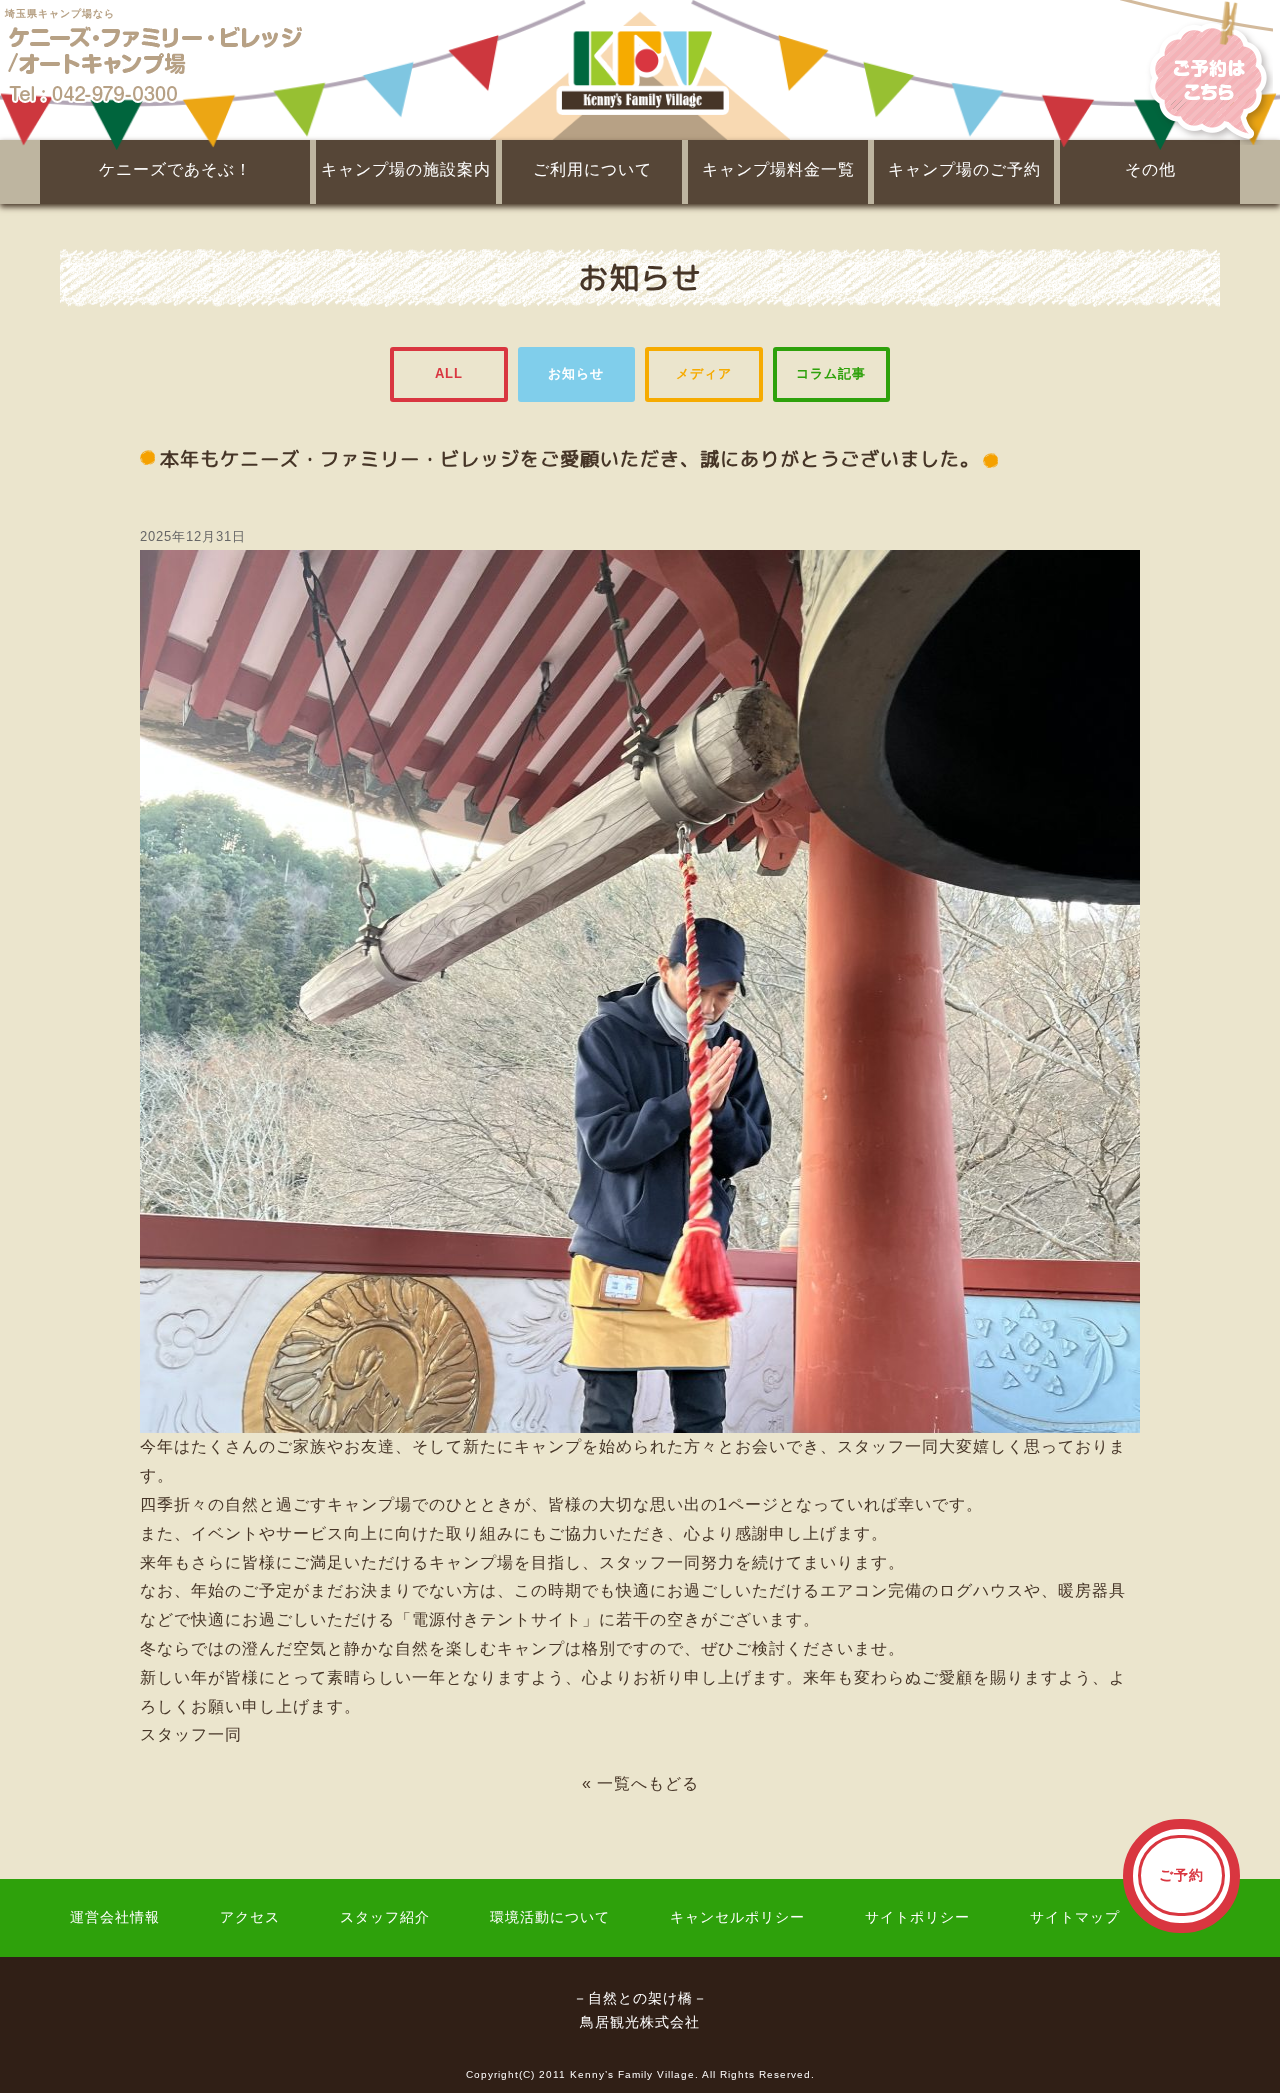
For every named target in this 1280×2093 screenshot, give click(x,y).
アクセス (250, 1917)
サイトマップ (1075, 1917)
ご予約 (1181, 1875)
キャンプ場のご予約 (964, 169)
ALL (449, 373)
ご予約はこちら (1200, 70)
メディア (704, 373)
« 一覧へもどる (640, 1783)
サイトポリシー (917, 1917)
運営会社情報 (115, 1917)
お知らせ (576, 373)
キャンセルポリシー (737, 1917)
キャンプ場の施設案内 (406, 169)
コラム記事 (831, 373)
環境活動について (550, 1917)
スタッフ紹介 (385, 1917)
